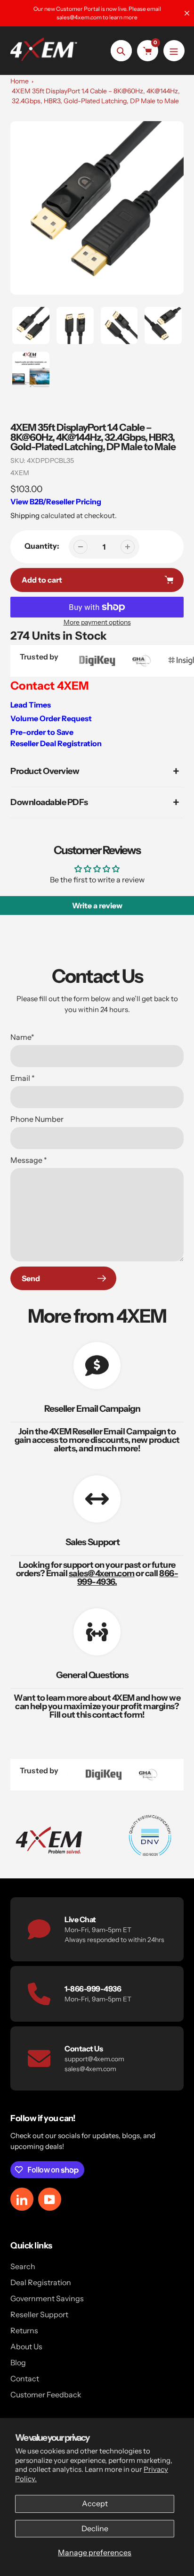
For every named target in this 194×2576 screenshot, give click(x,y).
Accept (95, 2503)
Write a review (97, 905)
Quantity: (42, 546)
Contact (25, 2378)
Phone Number (37, 1119)
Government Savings (47, 2298)
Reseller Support (39, 2314)
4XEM (20, 473)
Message (29, 1160)
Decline (95, 2528)
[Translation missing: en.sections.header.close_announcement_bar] (187, 13)
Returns (24, 2330)
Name (22, 1037)
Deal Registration (41, 2282)
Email (23, 1078)
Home (20, 81)
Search (23, 2266)
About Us (26, 2346)
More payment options (97, 622)
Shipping (25, 515)
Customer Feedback (46, 2395)
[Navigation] (174, 51)
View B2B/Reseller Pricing (56, 502)
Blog (18, 2362)
